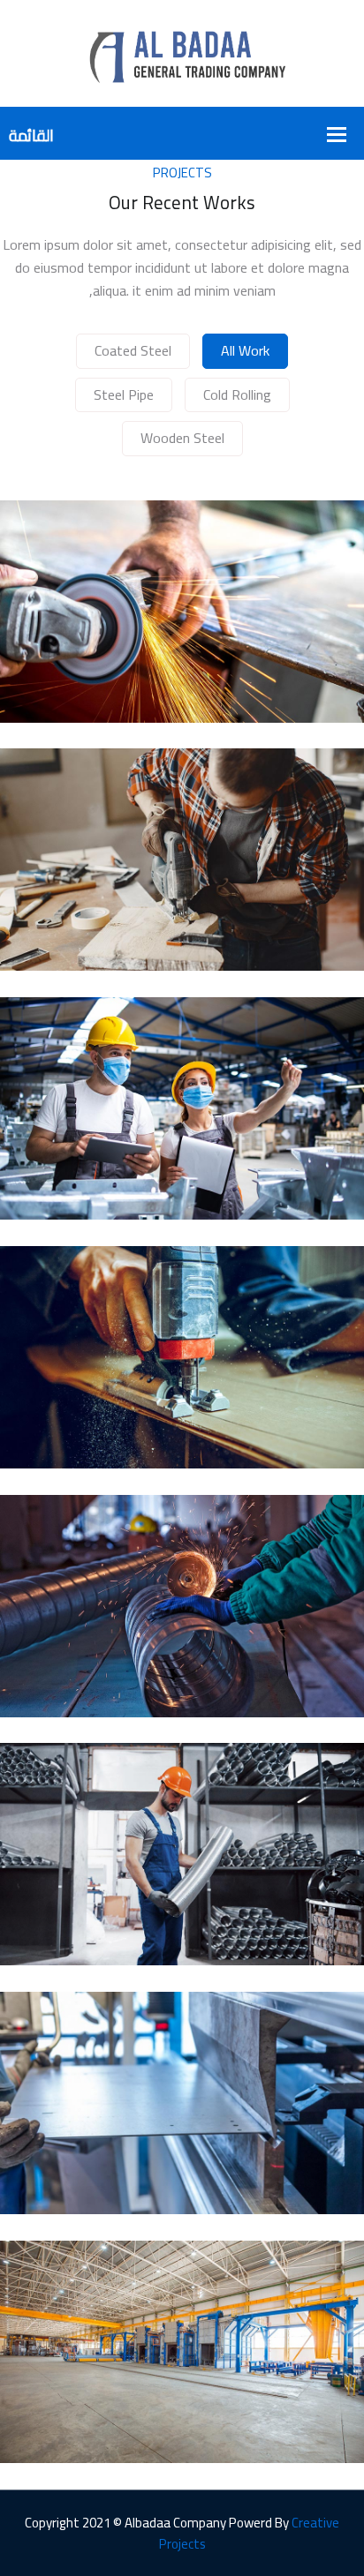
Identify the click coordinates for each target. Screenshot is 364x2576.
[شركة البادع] (182, 52)
